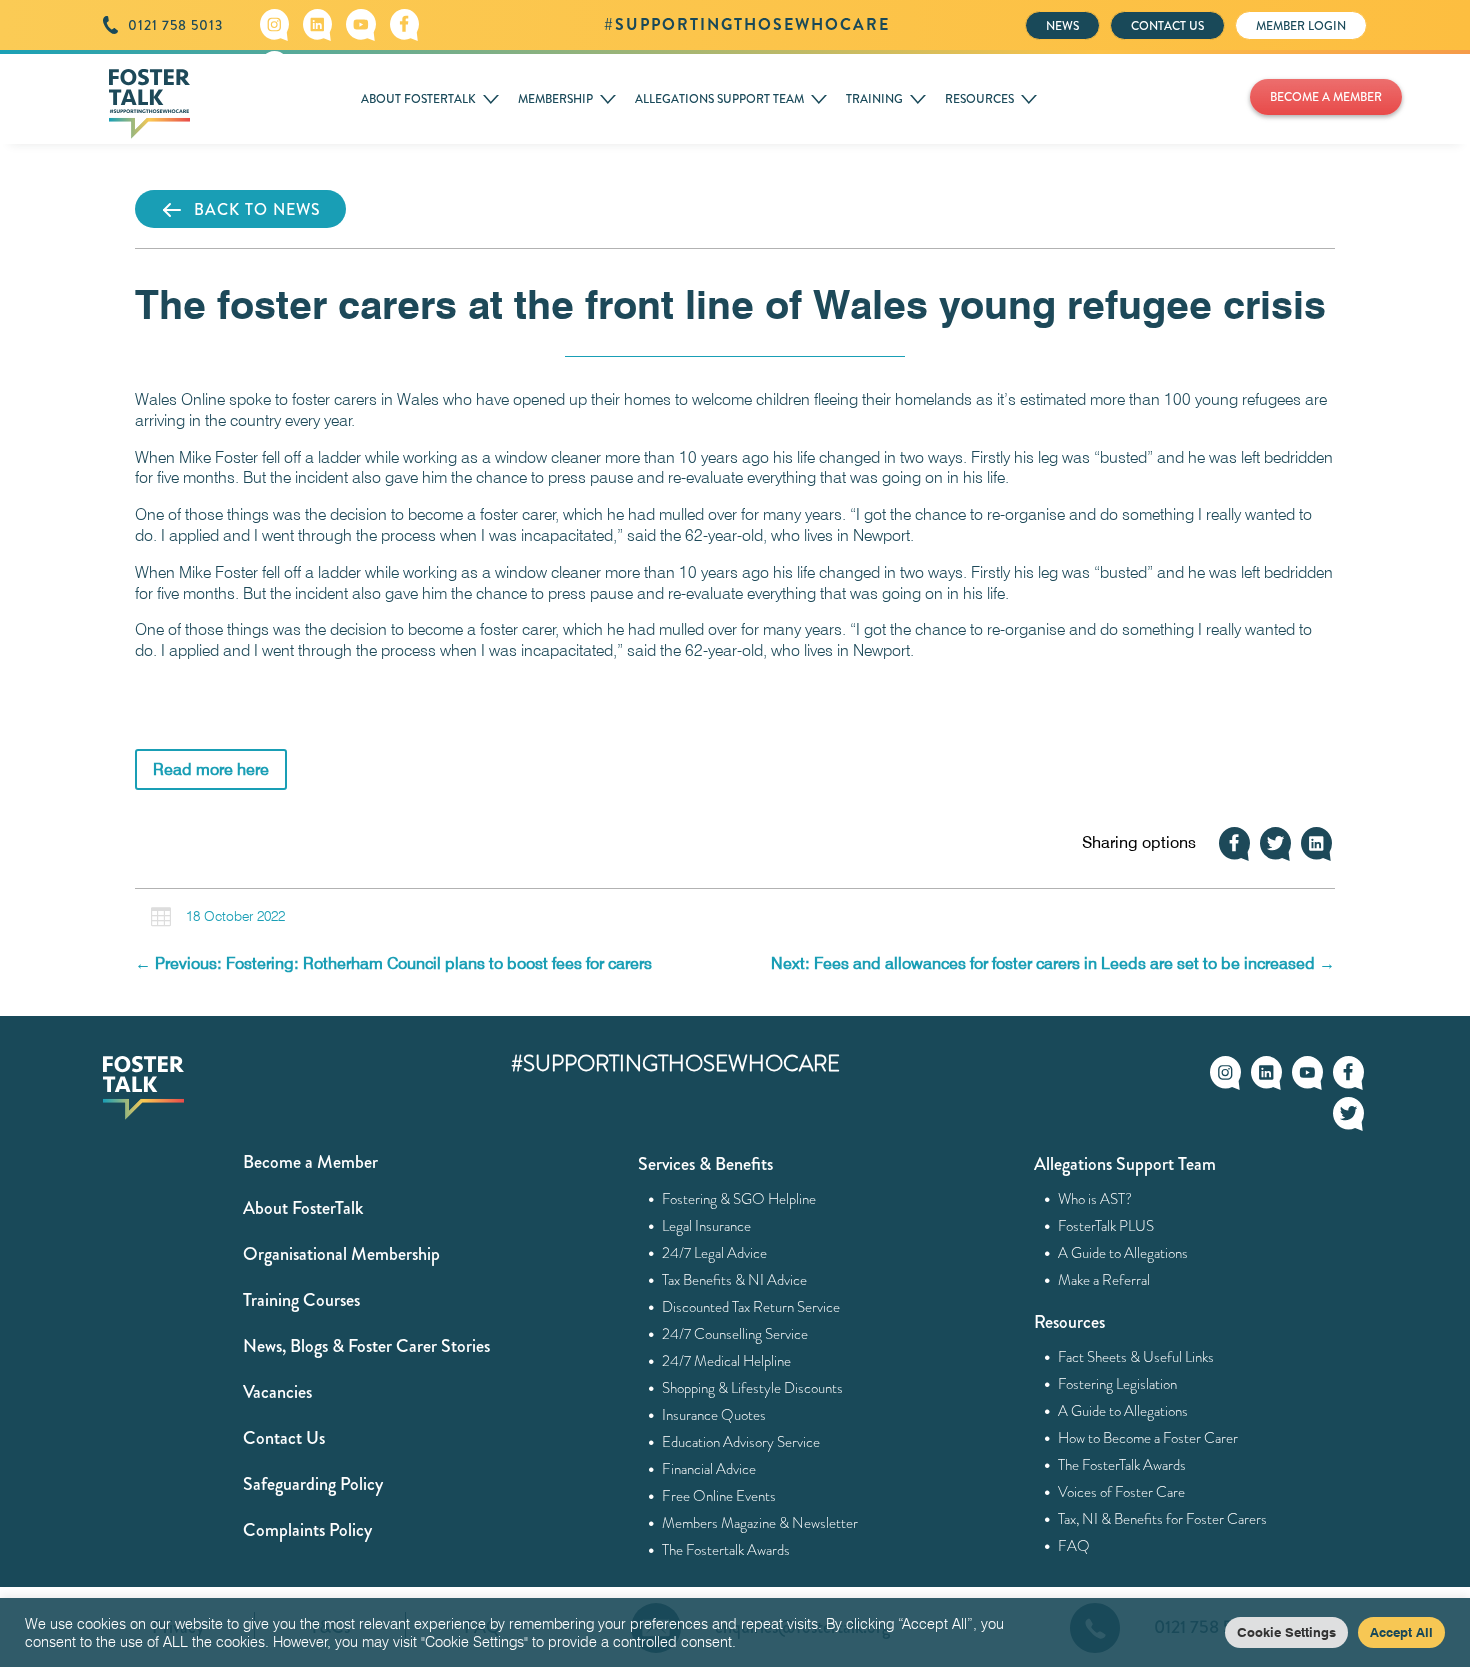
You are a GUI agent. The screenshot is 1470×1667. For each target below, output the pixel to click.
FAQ (1074, 1546)
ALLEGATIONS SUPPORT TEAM (719, 99)
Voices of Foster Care (1122, 1492)
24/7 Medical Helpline (727, 1361)
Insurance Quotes (714, 1415)
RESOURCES (979, 99)
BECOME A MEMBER (1326, 97)
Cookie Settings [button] (1286, 1632)
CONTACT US (1167, 26)
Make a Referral (1104, 1280)
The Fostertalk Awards (726, 1550)
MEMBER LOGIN (1301, 26)
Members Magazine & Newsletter (760, 1523)
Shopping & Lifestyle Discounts (753, 1388)
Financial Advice (709, 1469)
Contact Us (284, 1438)
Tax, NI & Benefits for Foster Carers (1163, 1519)
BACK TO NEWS (257, 209)
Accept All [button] (1401, 1632)
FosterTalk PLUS (1106, 1226)
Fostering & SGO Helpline (739, 1199)
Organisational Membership (341, 1254)
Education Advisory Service (741, 1442)
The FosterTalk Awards (1122, 1465)
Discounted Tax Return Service (751, 1307)
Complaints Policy (307, 1530)
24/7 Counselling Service (735, 1334)
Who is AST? (1095, 1199)
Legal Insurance (707, 1226)
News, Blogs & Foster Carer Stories (366, 1346)
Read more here (211, 769)
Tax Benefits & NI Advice (735, 1280)
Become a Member (310, 1162)
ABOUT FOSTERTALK (418, 99)
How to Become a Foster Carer (1148, 1438)
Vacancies (277, 1392)
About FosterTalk (303, 1208)
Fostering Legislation (1118, 1384)
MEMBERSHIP (555, 99)
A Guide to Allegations (1123, 1253)
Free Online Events (719, 1496)
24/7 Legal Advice (715, 1253)
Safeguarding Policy (313, 1484)
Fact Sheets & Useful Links (1136, 1357)
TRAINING (874, 99)
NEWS (1062, 26)
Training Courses (301, 1300)
